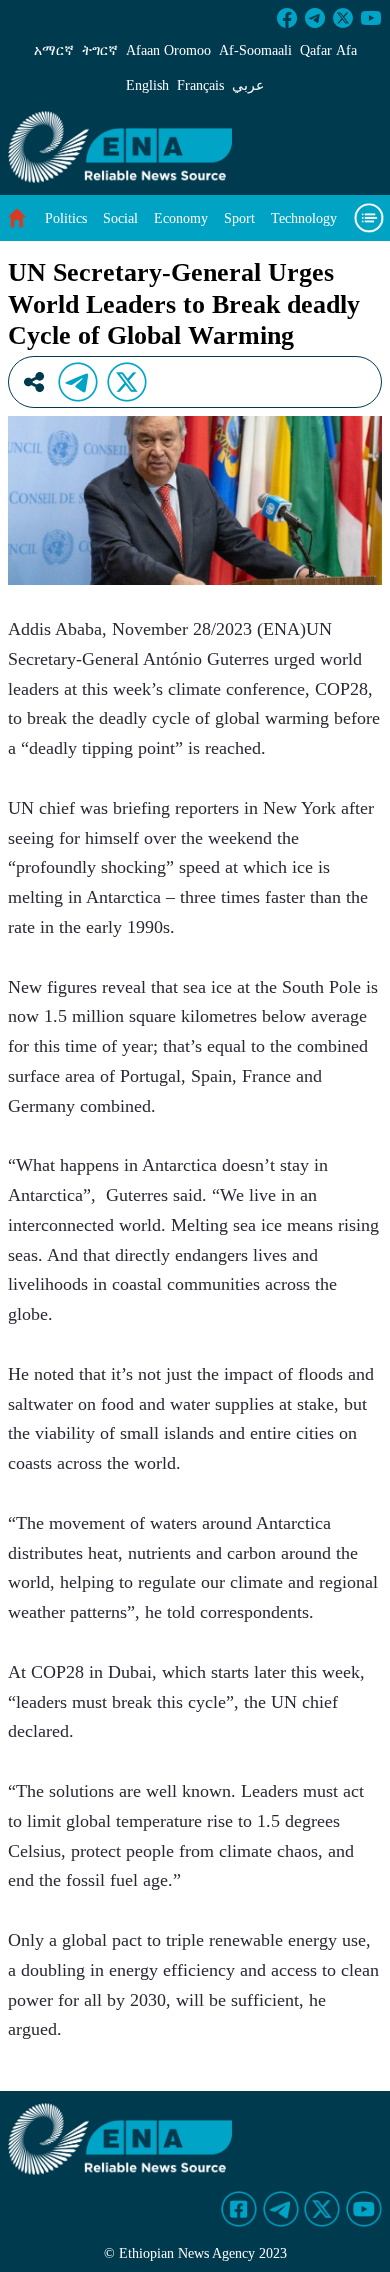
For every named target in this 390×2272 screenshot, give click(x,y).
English (147, 85)
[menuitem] (66, 218)
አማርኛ (54, 50)
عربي (248, 85)
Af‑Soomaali (255, 50)
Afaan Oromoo (168, 50)
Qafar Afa (328, 50)
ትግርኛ (100, 50)
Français (200, 85)
